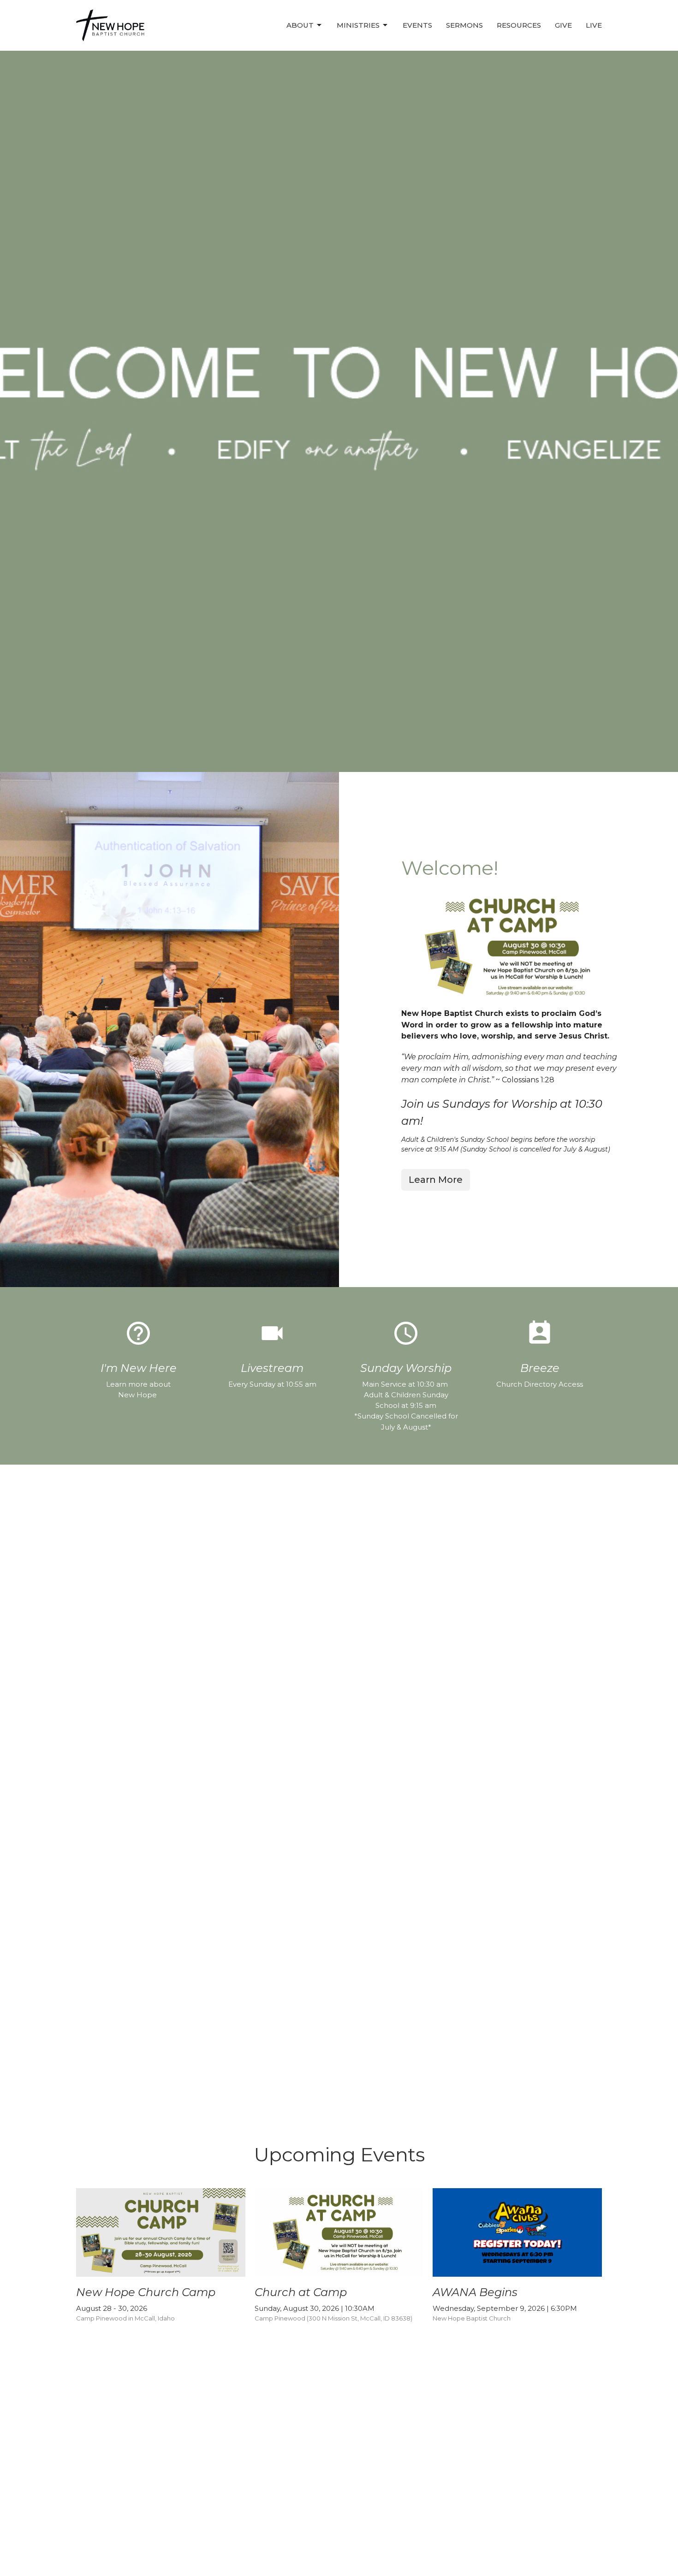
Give (563, 25)
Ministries (358, 25)
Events (417, 25)
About (300, 25)
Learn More (436, 1180)
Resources (519, 25)
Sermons (464, 25)
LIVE (594, 25)
